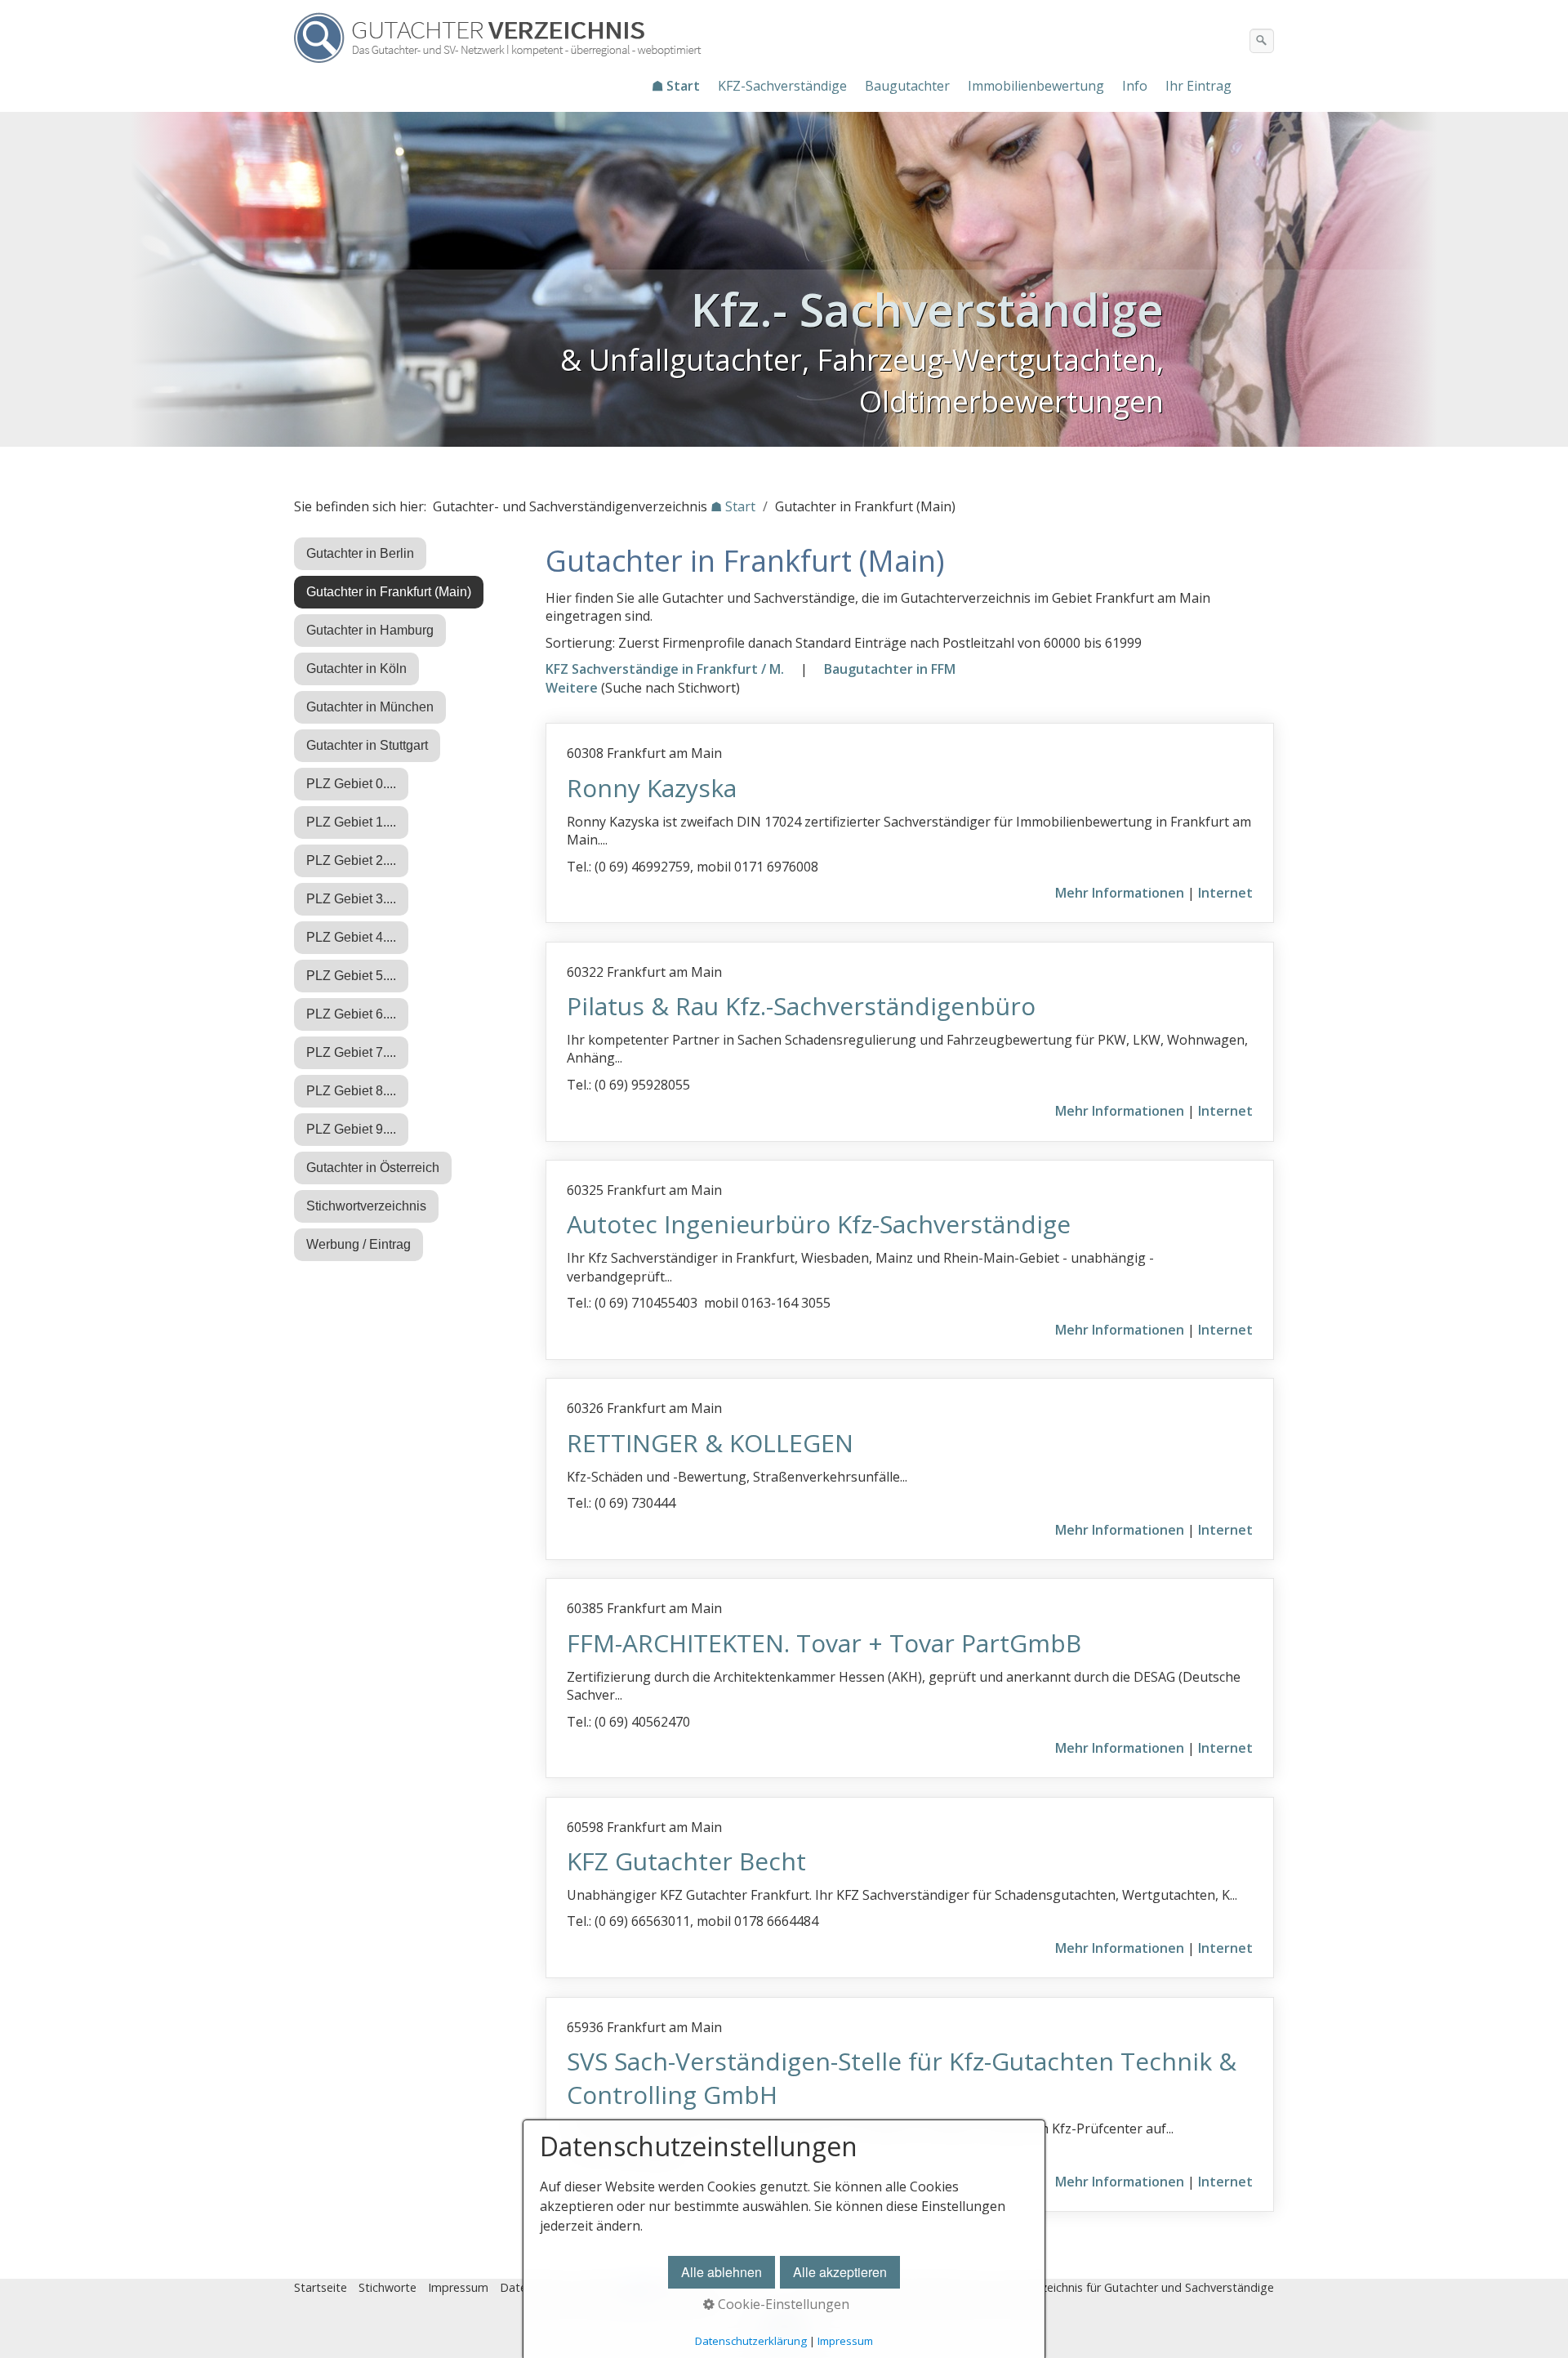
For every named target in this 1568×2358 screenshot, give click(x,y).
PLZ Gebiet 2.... (351, 860)
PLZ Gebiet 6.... (351, 1014)
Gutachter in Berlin (360, 553)
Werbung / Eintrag (359, 1244)
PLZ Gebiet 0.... (351, 784)
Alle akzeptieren (840, 2272)
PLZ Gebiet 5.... (351, 976)
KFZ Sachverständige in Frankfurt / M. (665, 669)
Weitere (572, 688)
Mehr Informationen (1120, 893)
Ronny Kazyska (652, 788)
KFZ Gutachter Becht (686, 1861)
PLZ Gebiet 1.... (351, 822)
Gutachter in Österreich (373, 1168)
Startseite (321, 2287)
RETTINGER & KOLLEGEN (710, 1443)
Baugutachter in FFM (890, 669)
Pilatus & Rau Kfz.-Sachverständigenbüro (801, 1006)
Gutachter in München (370, 707)
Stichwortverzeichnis (366, 1206)
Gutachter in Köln (356, 669)
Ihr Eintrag (1198, 86)
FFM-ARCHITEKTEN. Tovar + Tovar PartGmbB (824, 1643)
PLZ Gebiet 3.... (351, 899)
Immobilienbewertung (1036, 86)
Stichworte (388, 2287)
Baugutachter (907, 86)
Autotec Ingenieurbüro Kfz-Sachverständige (819, 1224)
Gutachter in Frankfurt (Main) (389, 592)
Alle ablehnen (722, 2272)
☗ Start (676, 86)
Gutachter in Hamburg (370, 630)
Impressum (458, 2287)
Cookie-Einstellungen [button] (782, 2304)
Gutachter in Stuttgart (367, 745)
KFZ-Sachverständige (782, 86)
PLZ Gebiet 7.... (351, 1052)
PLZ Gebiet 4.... (351, 937)
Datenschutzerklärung (751, 2341)
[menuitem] (677, 86)
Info (1135, 86)
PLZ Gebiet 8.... (351, 1091)
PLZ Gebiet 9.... (351, 1129)
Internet (1225, 893)
